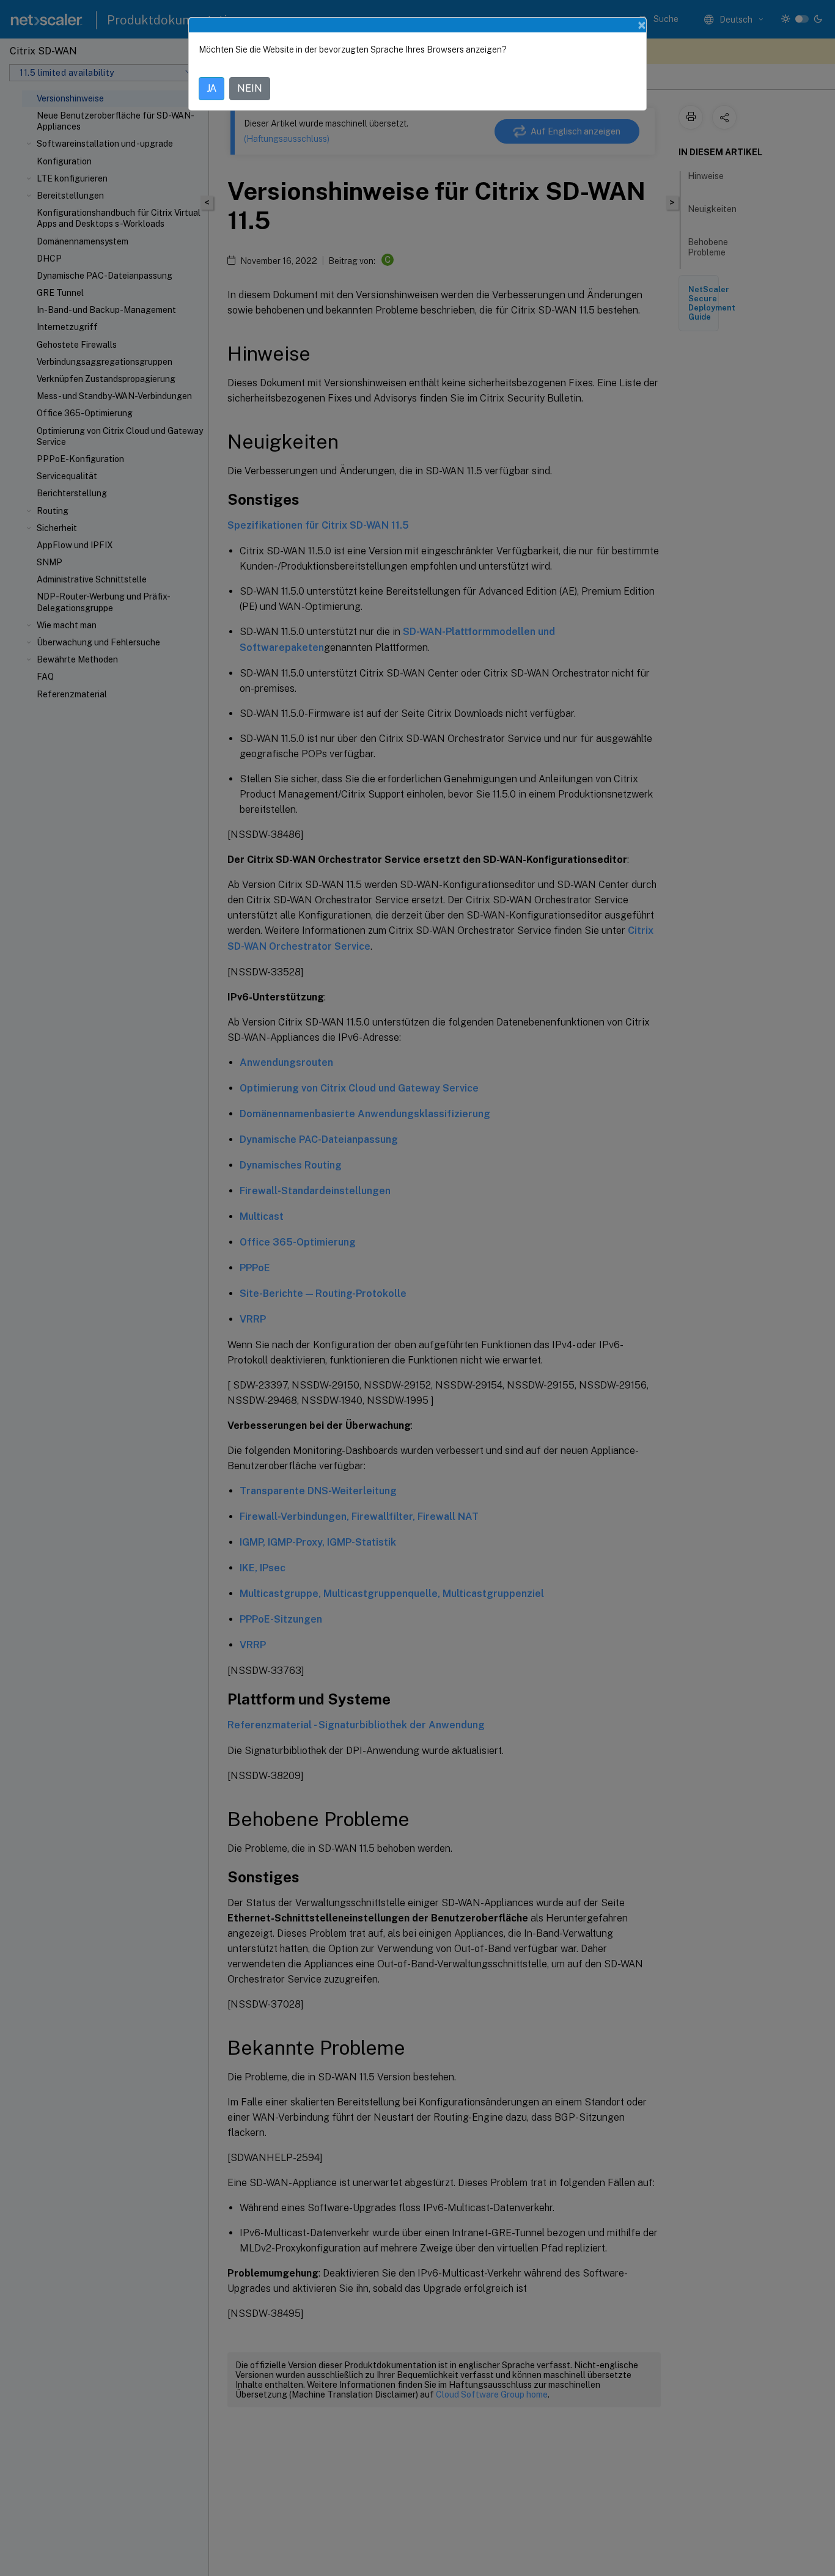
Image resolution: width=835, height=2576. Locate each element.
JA (212, 88)
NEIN (250, 88)
